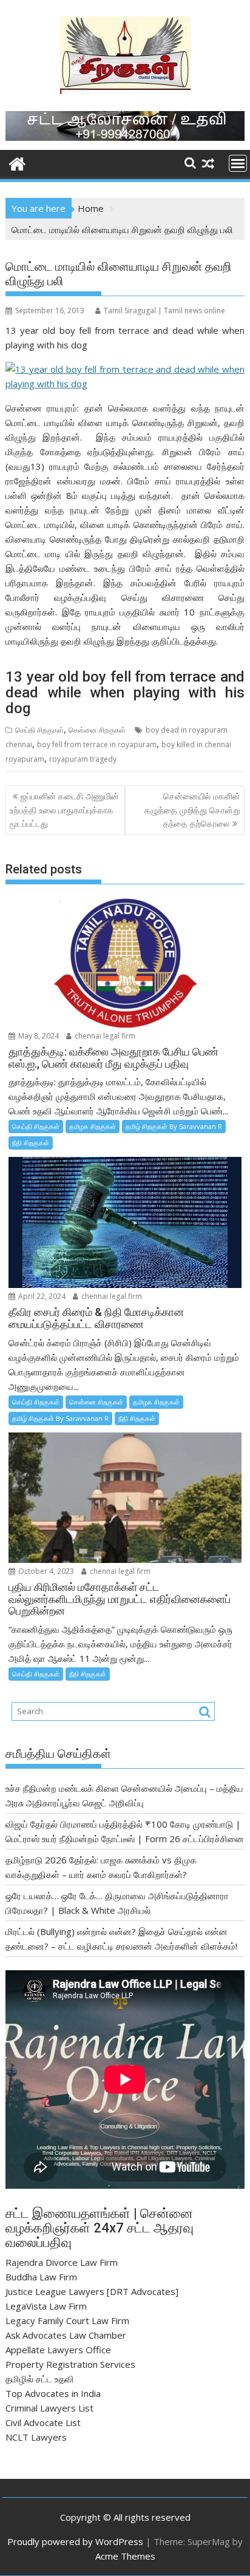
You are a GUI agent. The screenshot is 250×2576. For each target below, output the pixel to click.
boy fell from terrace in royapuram (97, 744)
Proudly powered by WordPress (75, 2541)
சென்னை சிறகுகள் (97, 730)
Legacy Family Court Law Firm (67, 2320)
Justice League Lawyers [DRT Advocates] (92, 2291)
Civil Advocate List (43, 2422)
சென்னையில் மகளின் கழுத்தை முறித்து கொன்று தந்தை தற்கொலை (192, 810)
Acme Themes (125, 2556)
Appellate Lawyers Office (58, 2350)
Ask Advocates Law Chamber (66, 2335)
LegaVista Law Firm (46, 2306)
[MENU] (238, 163)
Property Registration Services (70, 2364)
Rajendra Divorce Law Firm (62, 2262)
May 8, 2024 (38, 1036)
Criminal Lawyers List (49, 2408)
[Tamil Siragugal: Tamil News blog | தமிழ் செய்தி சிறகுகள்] (17, 162)
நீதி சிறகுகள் (31, 1143)
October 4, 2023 (45, 1571)
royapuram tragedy (83, 759)
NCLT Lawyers (36, 2437)
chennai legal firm (104, 1036)
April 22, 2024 (41, 1296)
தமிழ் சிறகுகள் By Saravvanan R (174, 1126)
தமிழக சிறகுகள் (93, 1126)
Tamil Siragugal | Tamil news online (164, 310)
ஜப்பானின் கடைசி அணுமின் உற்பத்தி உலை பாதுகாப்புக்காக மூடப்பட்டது (64, 810)
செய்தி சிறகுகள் (39, 730)
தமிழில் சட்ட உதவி (40, 2379)
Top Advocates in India (53, 2393)
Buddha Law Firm (41, 2277)
